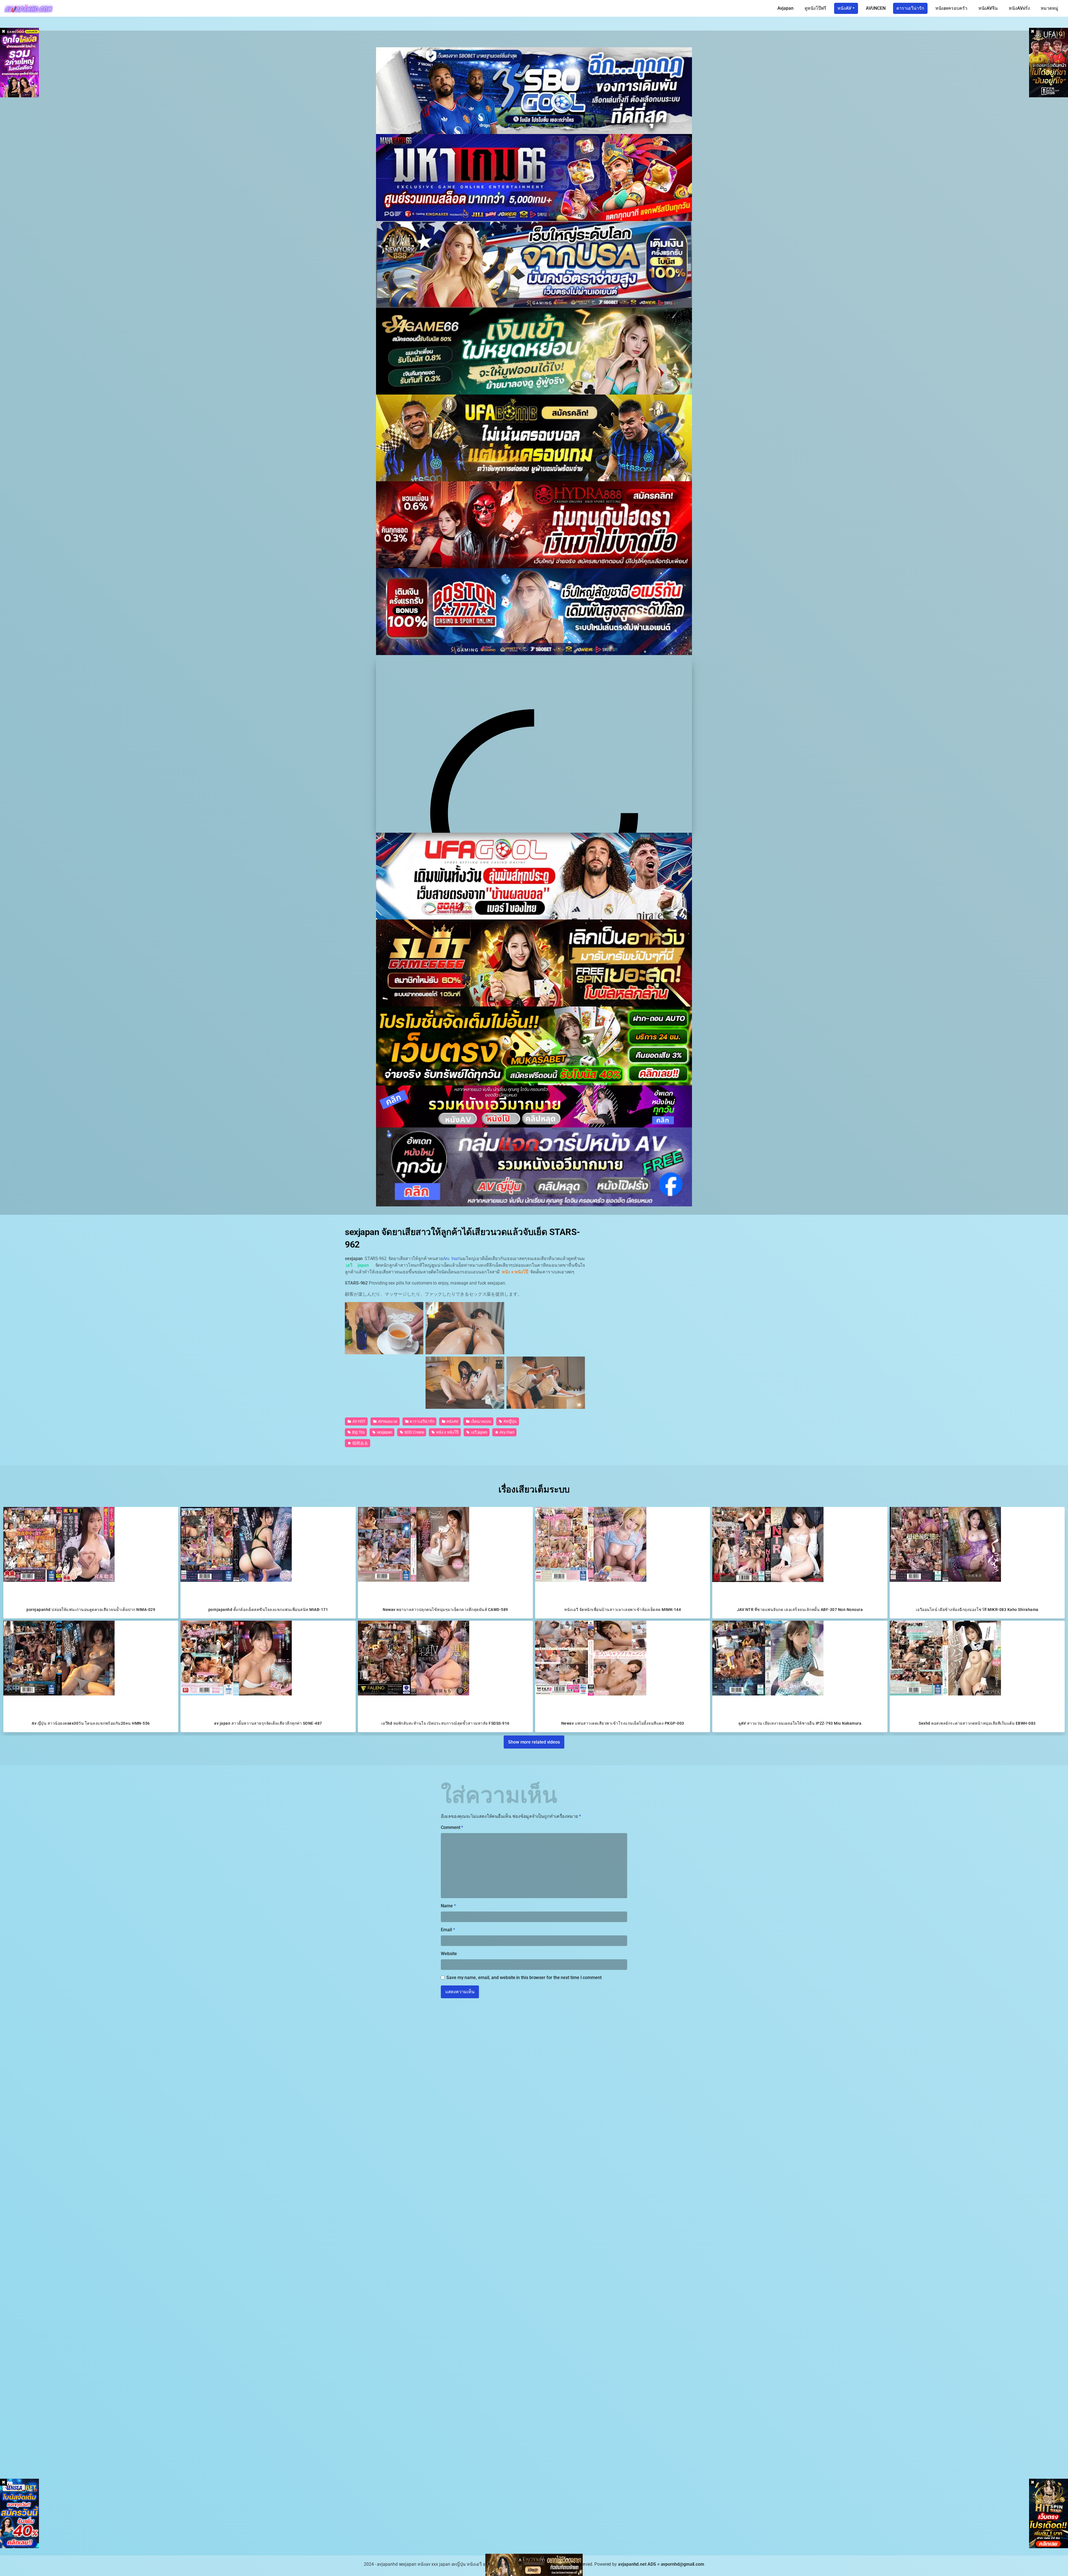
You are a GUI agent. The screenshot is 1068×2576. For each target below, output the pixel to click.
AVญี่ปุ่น (510, 1421)
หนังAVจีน (988, 8)
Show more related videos (534, 1742)
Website (449, 1954)
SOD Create (414, 1432)
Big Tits (358, 1432)
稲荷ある (360, 1443)
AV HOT (359, 1421)
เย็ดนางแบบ (481, 1421)
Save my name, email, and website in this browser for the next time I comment (524, 1978)
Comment (452, 1827)
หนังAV (844, 8)
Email (448, 1930)
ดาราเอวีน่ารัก (910, 8)
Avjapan (785, 8)
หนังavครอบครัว (951, 8)
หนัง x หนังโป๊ (447, 1432)
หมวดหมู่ (1050, 8)
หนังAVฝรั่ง (1019, 8)
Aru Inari (452, 1259)
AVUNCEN (876, 8)
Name (448, 1906)
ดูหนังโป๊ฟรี (815, 8)
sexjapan (384, 1432)
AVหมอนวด (387, 1421)
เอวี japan (479, 1432)
